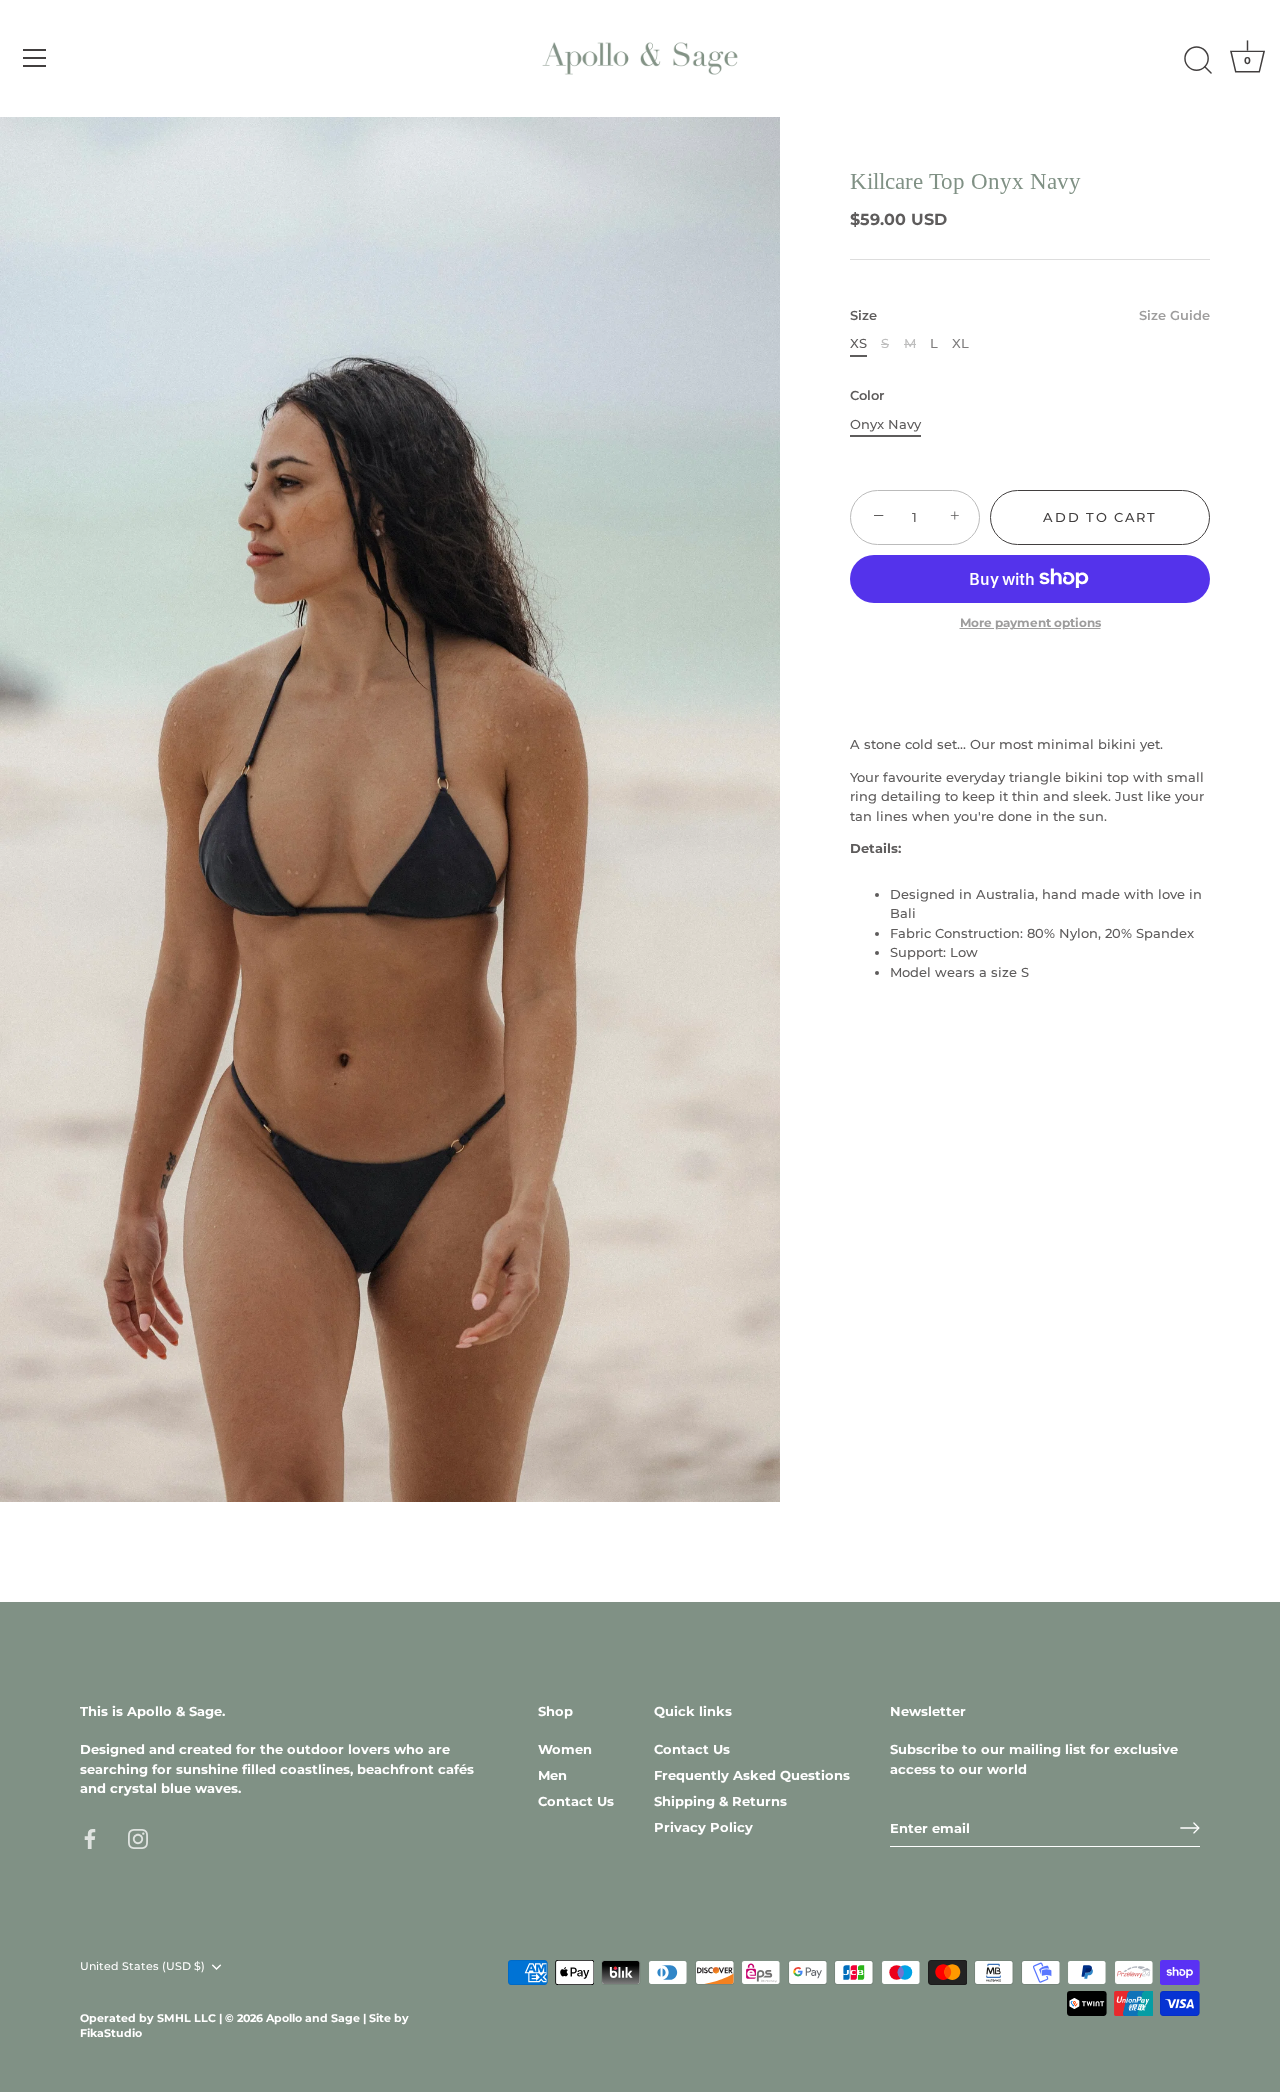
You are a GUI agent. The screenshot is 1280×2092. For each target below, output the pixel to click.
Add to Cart (1100, 517)
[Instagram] (138, 1838)
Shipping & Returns (720, 1801)
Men (552, 1775)
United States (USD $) (142, 1966)
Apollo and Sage (314, 2018)
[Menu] (35, 58)
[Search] (1198, 61)
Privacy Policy (703, 1827)
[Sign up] (1190, 1828)
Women (565, 1749)
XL (960, 343)
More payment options (1030, 623)
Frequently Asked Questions (752, 1775)
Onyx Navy (885, 423)
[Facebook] (90, 1838)
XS (858, 343)
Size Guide (1174, 314)
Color (867, 395)
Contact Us (576, 1801)
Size (1030, 314)
